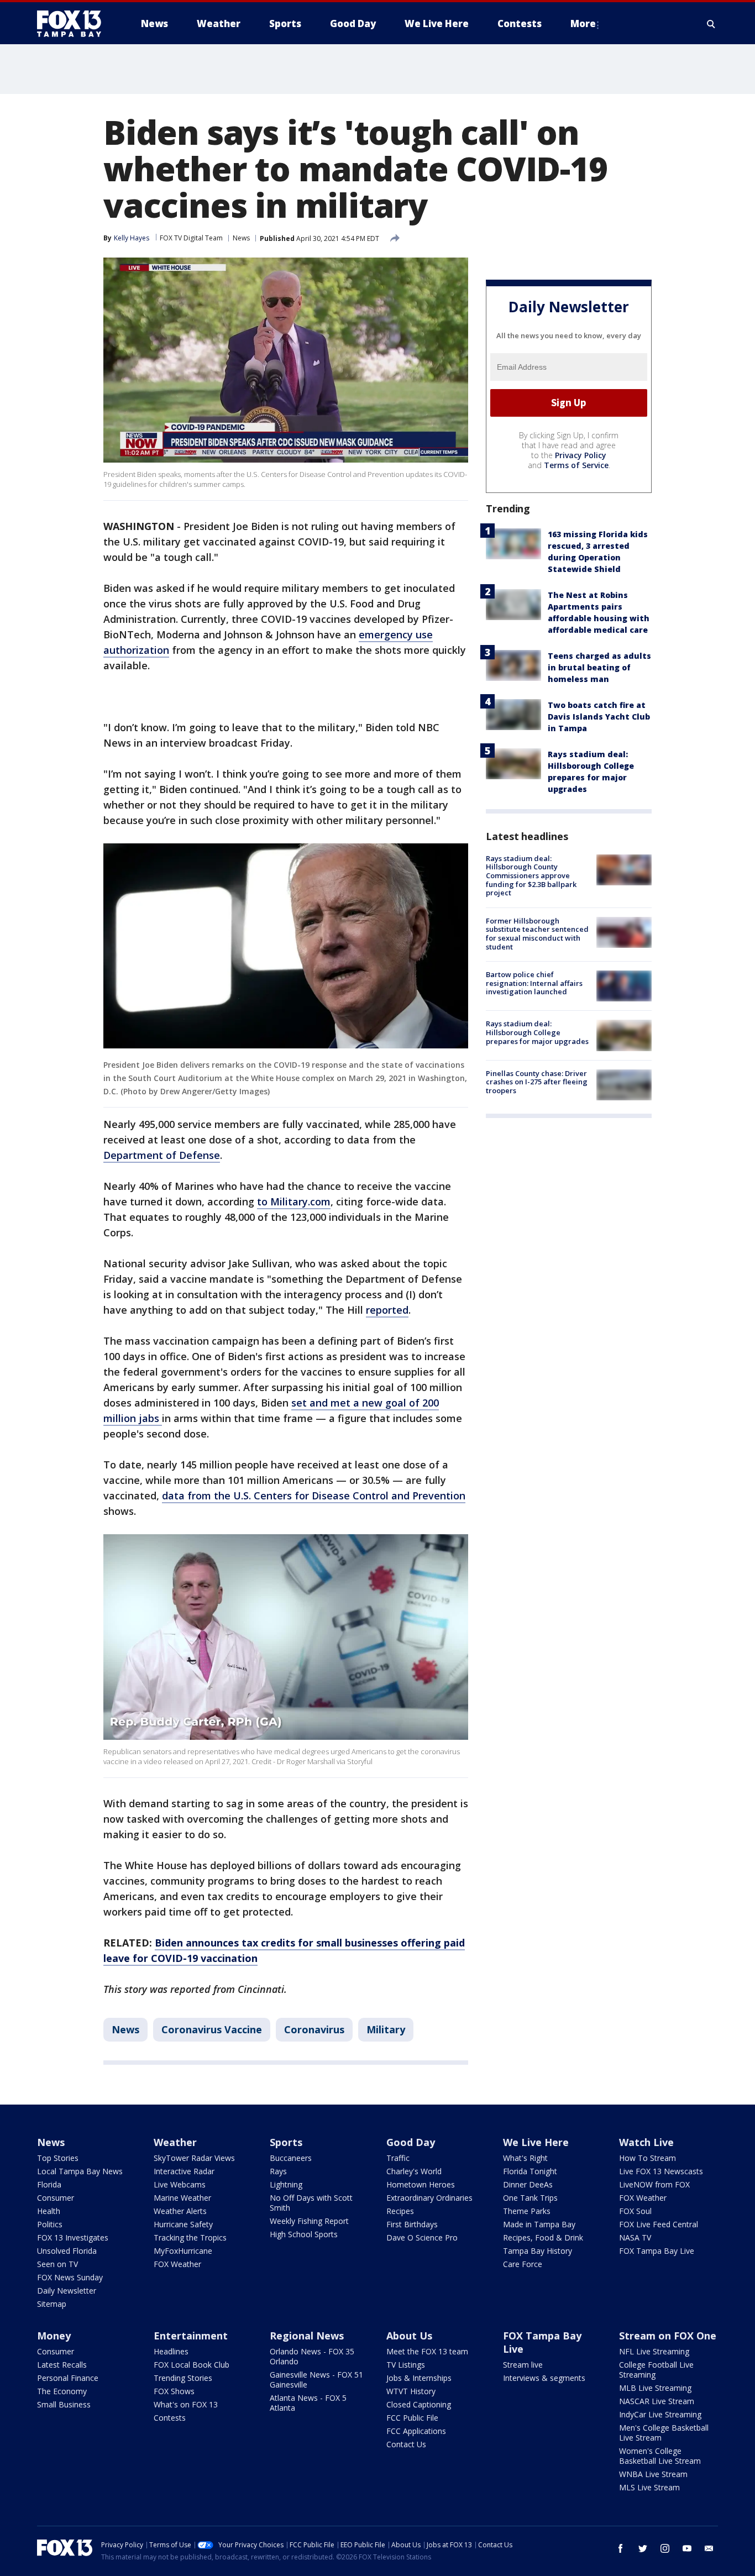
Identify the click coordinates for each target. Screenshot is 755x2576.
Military (386, 2029)
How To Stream (647, 2158)
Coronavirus (314, 2029)
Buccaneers (291, 2158)
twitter (643, 2548)
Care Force (523, 2264)
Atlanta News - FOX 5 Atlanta (308, 2403)
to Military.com (294, 1202)
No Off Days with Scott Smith (311, 2203)
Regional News (307, 2336)
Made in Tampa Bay (539, 2224)
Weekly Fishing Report (309, 2221)
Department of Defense (162, 1155)
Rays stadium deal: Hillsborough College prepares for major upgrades (537, 1032)
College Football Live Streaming (656, 2370)
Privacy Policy (581, 455)
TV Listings (406, 2365)
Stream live (523, 2365)
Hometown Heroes (421, 2184)
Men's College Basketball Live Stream (664, 2433)
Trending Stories (183, 2378)
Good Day (411, 2142)
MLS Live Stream (649, 2487)
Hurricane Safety (183, 2224)
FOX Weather (177, 2264)
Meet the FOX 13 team (427, 2351)
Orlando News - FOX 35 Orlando (312, 2356)
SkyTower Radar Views (194, 2158)
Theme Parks (527, 2211)
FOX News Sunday (70, 2277)
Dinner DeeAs (528, 2184)
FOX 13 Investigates (73, 2237)
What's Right (525, 2158)
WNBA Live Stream (653, 2474)
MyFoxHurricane (183, 2251)
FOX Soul (635, 2211)
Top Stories (58, 2158)
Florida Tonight (530, 2171)
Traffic (398, 2158)
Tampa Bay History (538, 2251)
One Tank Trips (530, 2198)
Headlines (171, 2351)
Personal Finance (68, 2378)
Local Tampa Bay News (80, 2171)
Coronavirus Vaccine (212, 2029)
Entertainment (191, 2336)
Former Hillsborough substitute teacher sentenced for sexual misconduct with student (537, 934)
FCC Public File (412, 2418)
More (583, 23)
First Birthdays (412, 2224)
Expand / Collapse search (711, 24)
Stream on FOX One (668, 2336)
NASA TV (635, 2237)
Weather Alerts (180, 2211)
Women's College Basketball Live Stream (660, 2456)
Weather (175, 2142)
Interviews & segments (544, 2378)
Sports (286, 2142)
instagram (665, 2548)
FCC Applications (416, 2431)
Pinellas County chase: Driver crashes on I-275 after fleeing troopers (537, 1082)
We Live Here (536, 2142)
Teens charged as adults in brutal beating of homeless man (599, 667)
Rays (278, 2171)
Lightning (286, 2184)
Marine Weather (182, 2198)
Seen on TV (57, 2264)
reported (387, 1310)
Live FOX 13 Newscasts (661, 2171)
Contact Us (406, 2444)
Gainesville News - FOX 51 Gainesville (316, 2380)
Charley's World (414, 2171)
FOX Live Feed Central (659, 2224)
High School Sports (304, 2234)
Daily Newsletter (67, 2291)
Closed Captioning (419, 2404)
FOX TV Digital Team (191, 238)
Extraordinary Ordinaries (429, 2198)
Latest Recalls (62, 2365)
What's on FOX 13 (186, 2404)
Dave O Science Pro (422, 2237)
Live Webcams (180, 2184)
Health (49, 2211)
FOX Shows (174, 2391)
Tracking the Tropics (190, 2237)
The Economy (62, 2391)
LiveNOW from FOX (654, 2184)
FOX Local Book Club (192, 2365)
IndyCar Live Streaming (660, 2414)
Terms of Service (576, 465)
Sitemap (52, 2304)
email (709, 2548)
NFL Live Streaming (654, 2351)
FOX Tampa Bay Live (657, 2251)
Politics (50, 2224)
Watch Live (646, 2142)
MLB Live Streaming (655, 2388)
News (241, 238)
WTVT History (411, 2391)
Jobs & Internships (419, 2378)
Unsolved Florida (67, 2251)
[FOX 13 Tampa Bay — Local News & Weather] (74, 24)
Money (54, 2336)
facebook (621, 2548)
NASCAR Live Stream (657, 2401)
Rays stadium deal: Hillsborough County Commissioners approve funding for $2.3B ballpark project (531, 875)
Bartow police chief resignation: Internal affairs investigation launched (534, 983)
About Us (409, 2336)
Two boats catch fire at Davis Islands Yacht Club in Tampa (599, 717)
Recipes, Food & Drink (543, 2237)
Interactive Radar (184, 2171)
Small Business (64, 2404)
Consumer (56, 2198)
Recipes (400, 2211)
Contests (170, 2418)
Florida (49, 2184)
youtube (687, 2548)
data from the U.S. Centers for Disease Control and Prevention (314, 1496)
